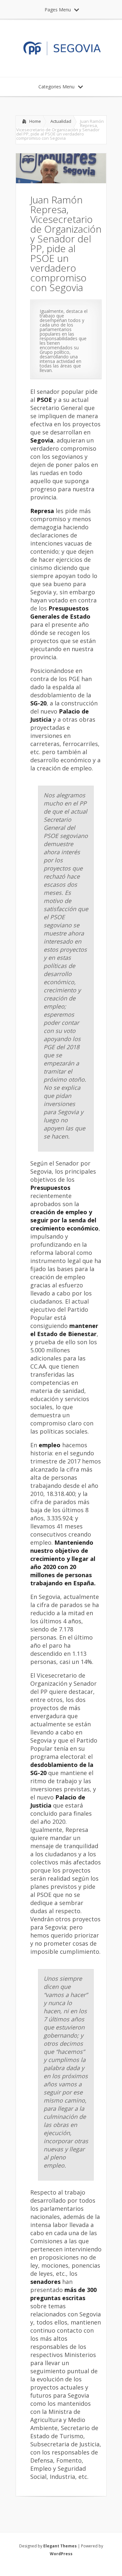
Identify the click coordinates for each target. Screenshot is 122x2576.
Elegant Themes (60, 2546)
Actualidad (61, 121)
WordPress (61, 2554)
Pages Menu (58, 10)
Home (35, 121)
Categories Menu (56, 87)
